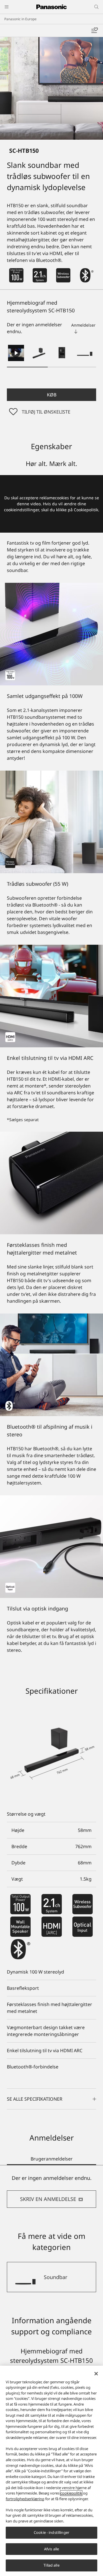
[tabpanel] (51, 2191)
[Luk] (96, 2374)
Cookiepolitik (86, 510)
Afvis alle (51, 2549)
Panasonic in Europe (20, 19)
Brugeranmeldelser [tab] (52, 2159)
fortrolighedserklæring (25, 2499)
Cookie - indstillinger (51, 2532)
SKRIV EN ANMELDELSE (48, 2199)
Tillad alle (51, 2565)
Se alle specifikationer (35, 2099)
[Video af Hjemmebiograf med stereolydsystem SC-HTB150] (16, 353)
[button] (39, 353)
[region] (51, 2471)
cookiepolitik (71, 2493)
